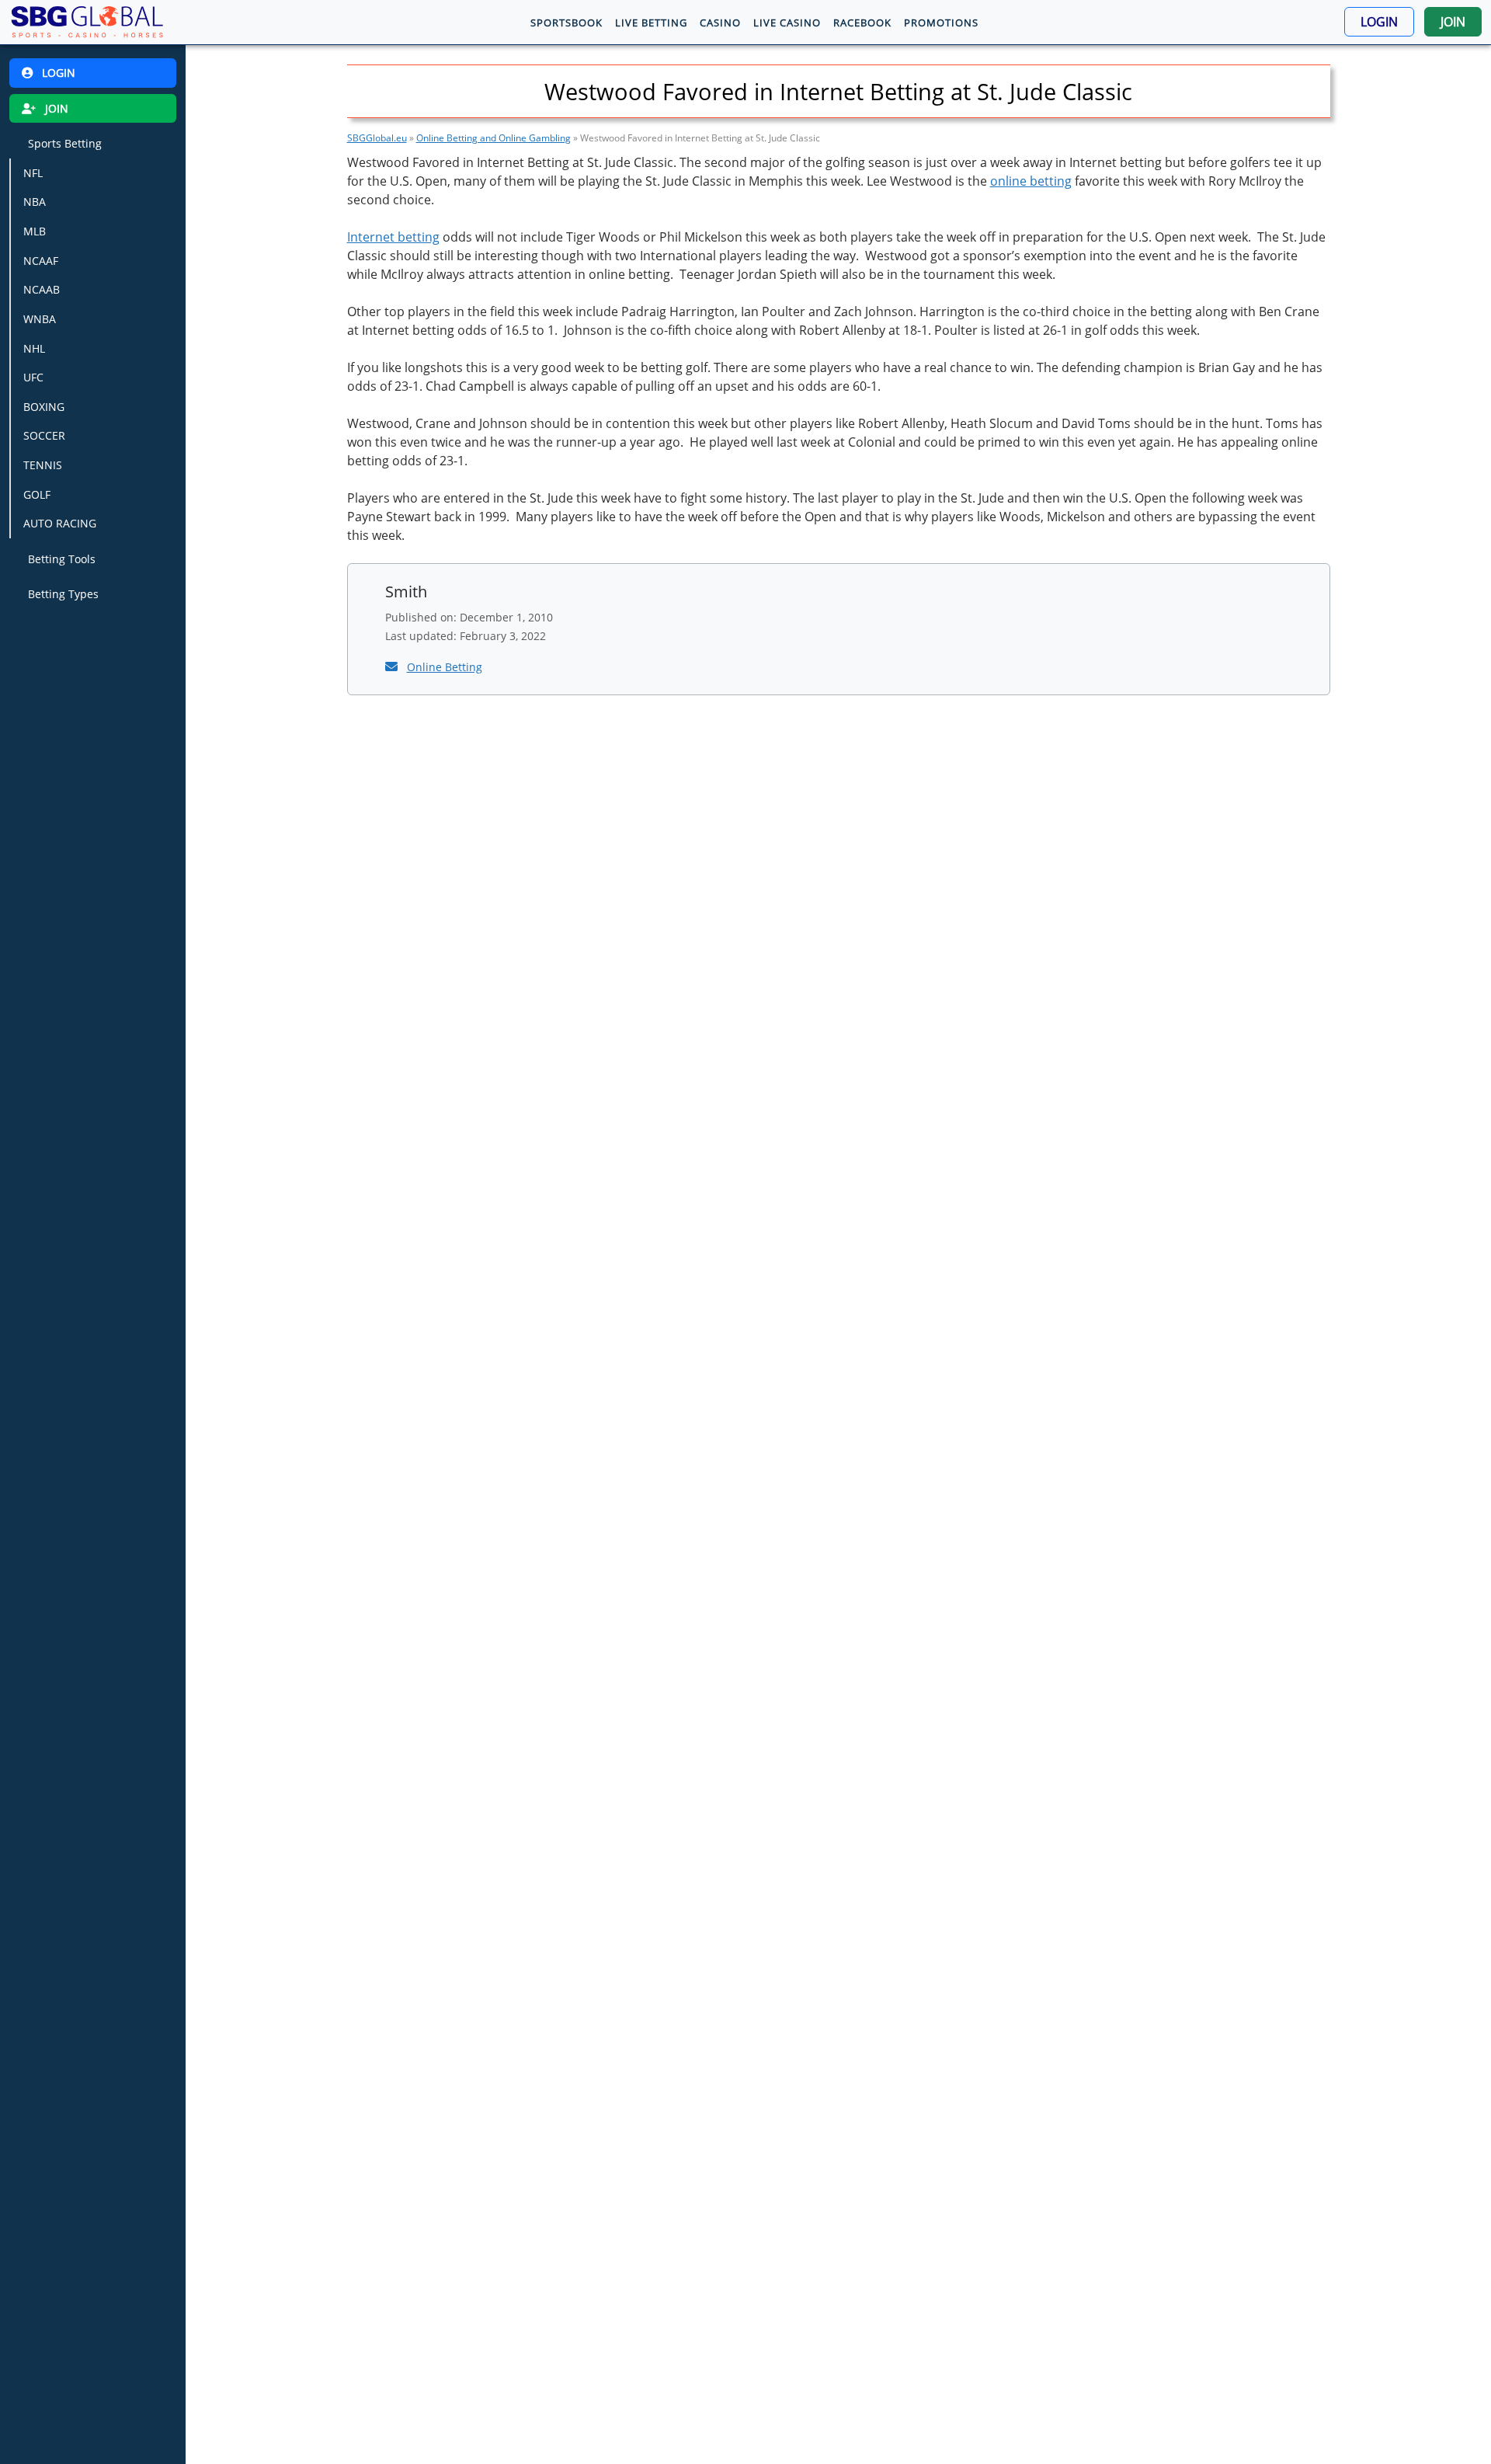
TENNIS (43, 465)
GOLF (37, 494)
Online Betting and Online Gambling (494, 138)
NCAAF (41, 261)
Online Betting (445, 667)
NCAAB (42, 289)
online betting (1031, 181)
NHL (34, 348)
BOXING (44, 407)
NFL (33, 173)
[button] (1379, 22)
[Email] (393, 666)
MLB (35, 231)
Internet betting (393, 237)
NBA (35, 202)
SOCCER (44, 435)
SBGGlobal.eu (377, 138)
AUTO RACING (60, 523)
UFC (33, 377)
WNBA (40, 319)
